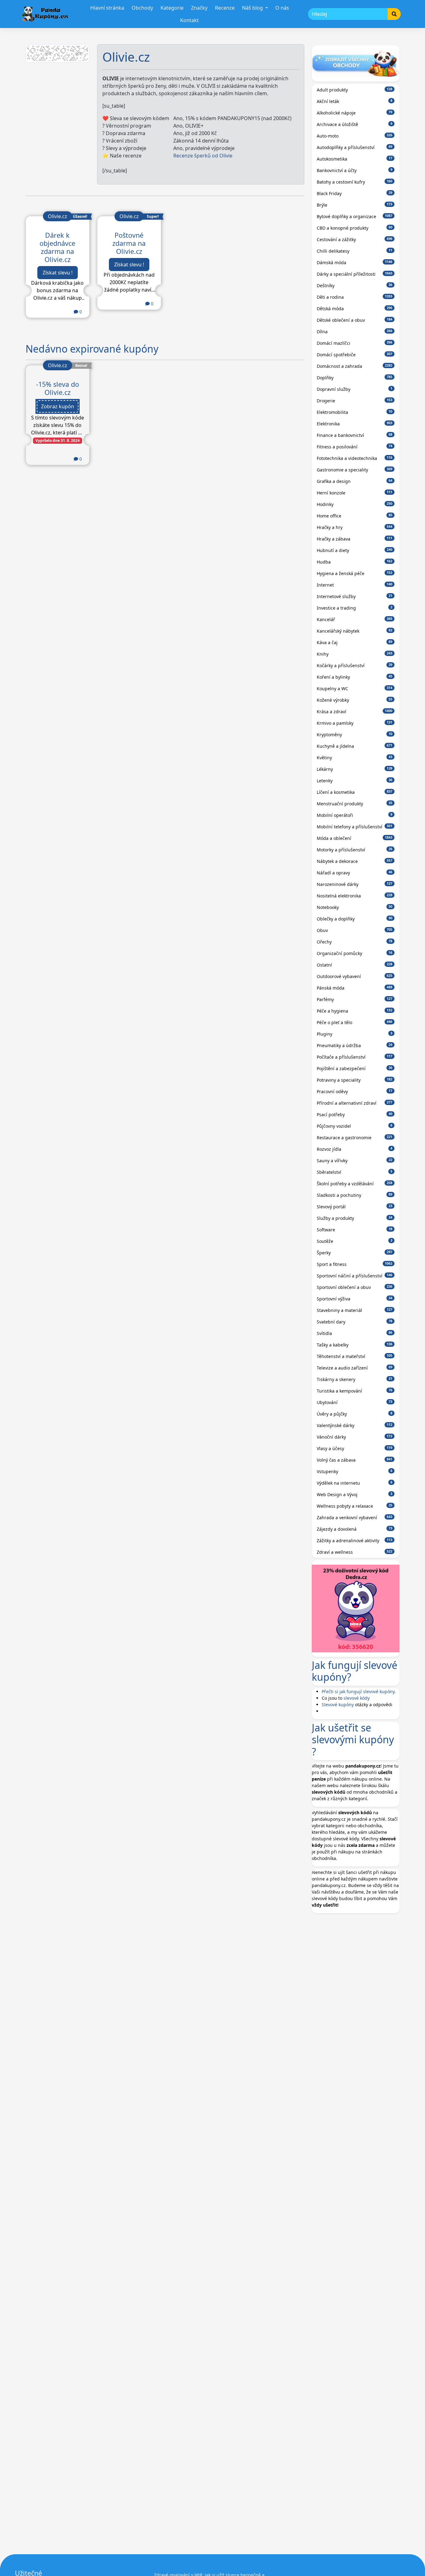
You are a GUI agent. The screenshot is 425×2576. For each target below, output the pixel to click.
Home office (355, 516)
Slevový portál (355, 1207)
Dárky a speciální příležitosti (355, 274)
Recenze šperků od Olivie (203, 156)
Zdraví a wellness (355, 1552)
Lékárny (355, 769)
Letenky (355, 781)
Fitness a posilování (355, 447)
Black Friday (355, 193)
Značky (199, 8)
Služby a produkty (355, 1218)
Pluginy (355, 1034)
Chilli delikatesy (355, 251)
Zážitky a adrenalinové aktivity (355, 1541)
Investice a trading (355, 608)
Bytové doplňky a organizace (355, 216)
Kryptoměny (355, 735)
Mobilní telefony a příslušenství (355, 827)
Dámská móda (355, 262)
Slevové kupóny (338, 1705)
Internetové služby (355, 596)
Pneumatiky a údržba (355, 1045)
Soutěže (355, 1241)
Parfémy (355, 999)
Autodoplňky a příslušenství (355, 147)
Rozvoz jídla (355, 1149)
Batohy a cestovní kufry (355, 182)
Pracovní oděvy (355, 1091)
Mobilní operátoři (355, 815)
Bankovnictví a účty (355, 170)
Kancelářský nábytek (355, 631)
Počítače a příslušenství (355, 1057)
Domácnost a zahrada (355, 366)
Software (355, 1230)
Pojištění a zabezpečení (355, 1068)
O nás (282, 8)
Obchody (142, 8)
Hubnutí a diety (355, 550)
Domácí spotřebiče (355, 355)
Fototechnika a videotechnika (355, 458)
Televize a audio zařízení (355, 1368)
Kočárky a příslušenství (355, 665)
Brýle (355, 205)
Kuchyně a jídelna (355, 746)
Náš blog (253, 8)
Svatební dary (355, 1322)
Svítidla (355, 1333)
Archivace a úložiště (355, 124)
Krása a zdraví (355, 712)
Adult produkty (355, 90)
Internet (355, 585)
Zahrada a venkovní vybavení (355, 1517)
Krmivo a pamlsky (355, 723)
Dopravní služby (355, 389)
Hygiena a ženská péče (355, 573)
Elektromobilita (355, 412)
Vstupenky (355, 1471)
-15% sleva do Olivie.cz (58, 388)
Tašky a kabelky (355, 1345)
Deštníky (355, 286)
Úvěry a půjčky (355, 1414)
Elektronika (355, 424)
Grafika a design (355, 481)
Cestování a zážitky (355, 239)
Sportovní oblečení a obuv (355, 1287)
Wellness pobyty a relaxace (355, 1506)
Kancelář (355, 619)
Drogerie (355, 401)
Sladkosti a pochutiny (355, 1195)
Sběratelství (355, 1172)
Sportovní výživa (355, 1299)
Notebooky (355, 907)
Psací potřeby (355, 1115)
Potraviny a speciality (355, 1080)
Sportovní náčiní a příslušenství (355, 1276)
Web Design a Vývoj (355, 1494)
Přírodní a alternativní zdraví (355, 1103)
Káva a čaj (355, 642)
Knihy (355, 654)
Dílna (355, 332)
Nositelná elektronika (355, 896)
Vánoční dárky (355, 1437)
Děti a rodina (355, 297)
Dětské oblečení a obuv (355, 320)
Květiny (355, 758)
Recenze (225, 8)
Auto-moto (355, 136)
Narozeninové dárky (355, 884)
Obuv (355, 930)
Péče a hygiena (355, 1011)
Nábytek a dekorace (355, 861)
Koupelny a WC (355, 688)
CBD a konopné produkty (355, 228)
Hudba (355, 562)
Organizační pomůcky (355, 953)
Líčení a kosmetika (355, 792)
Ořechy (355, 942)
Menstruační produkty (355, 804)
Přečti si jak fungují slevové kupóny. (359, 1691)
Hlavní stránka (107, 8)
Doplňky (355, 378)
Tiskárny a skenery (355, 1379)
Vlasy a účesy (355, 1448)
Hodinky (355, 504)
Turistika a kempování (355, 1391)
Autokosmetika (355, 159)
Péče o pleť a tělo (355, 1022)
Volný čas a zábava (355, 1460)
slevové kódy (357, 1698)
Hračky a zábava (355, 539)
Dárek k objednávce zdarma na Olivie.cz (57, 247)
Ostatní (355, 965)
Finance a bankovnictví (355, 435)
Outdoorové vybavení (355, 976)
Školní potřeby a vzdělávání (355, 1184)
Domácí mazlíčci (355, 343)
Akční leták (355, 101)
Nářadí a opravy (355, 873)
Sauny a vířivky (355, 1161)
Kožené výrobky (355, 700)
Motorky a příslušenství (355, 850)
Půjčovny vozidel (355, 1126)
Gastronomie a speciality (355, 470)
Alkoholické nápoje (355, 113)
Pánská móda (355, 988)
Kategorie (172, 8)
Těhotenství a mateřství (355, 1356)
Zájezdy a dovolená (355, 1529)
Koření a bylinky (355, 677)
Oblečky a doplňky (355, 919)
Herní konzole (355, 493)
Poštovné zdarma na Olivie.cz (129, 243)
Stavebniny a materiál (355, 1310)
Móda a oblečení (355, 838)
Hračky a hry (355, 527)
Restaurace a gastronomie (355, 1138)
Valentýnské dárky (355, 1425)
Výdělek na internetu (355, 1483)
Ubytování (355, 1402)
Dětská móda (355, 309)
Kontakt (189, 20)
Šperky (355, 1253)
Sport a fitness (355, 1264)
